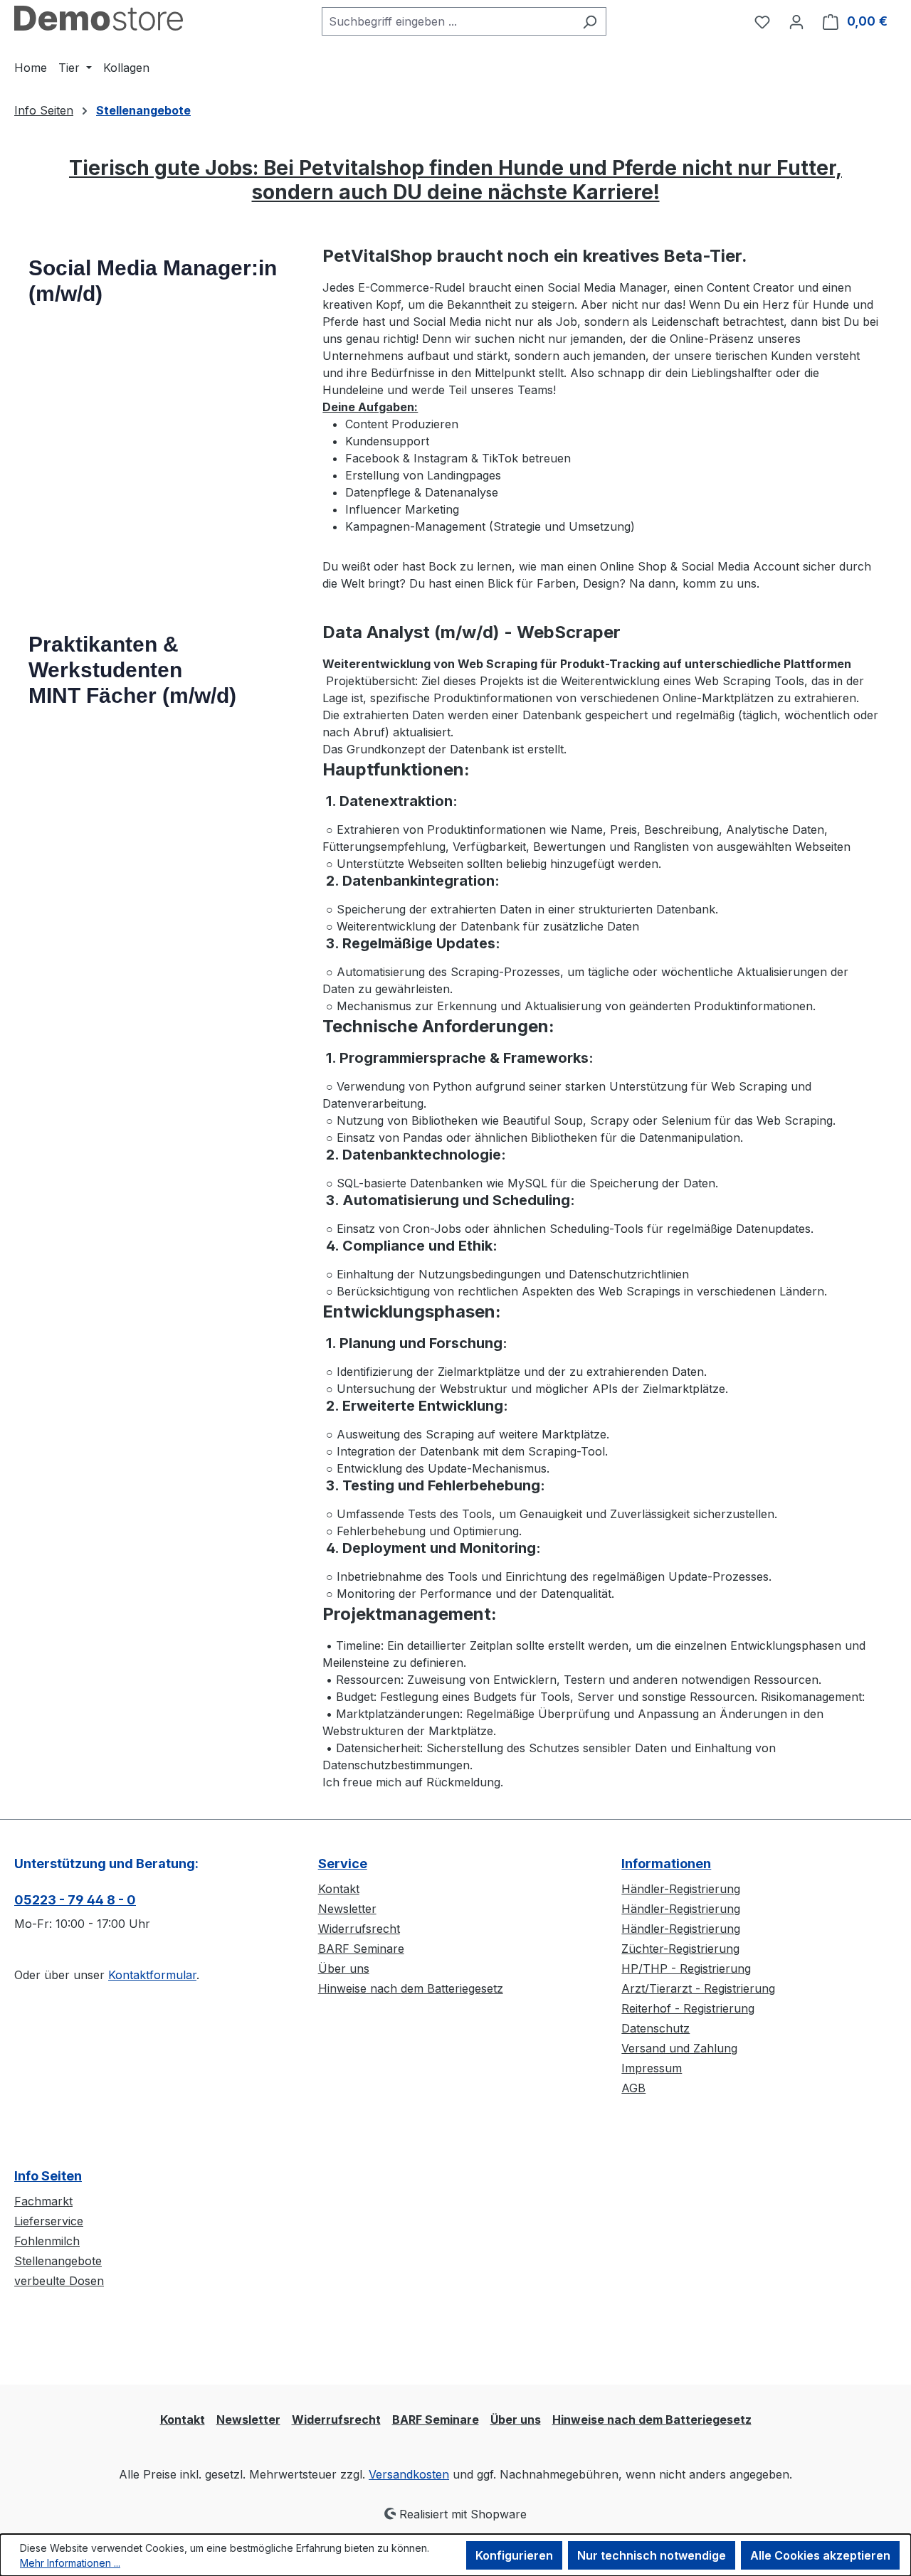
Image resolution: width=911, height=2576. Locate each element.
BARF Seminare (361, 1949)
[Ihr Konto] (796, 21)
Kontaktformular (152, 1975)
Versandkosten (409, 2474)
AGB (633, 2088)
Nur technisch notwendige (652, 2555)
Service (343, 1864)
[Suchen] (590, 21)
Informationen (666, 1864)
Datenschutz (655, 2028)
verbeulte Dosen (59, 2281)
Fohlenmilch (47, 2241)
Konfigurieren (514, 2555)
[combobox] (448, 21)
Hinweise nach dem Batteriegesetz (411, 1988)
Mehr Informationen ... (70, 2563)
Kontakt (339, 1889)
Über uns (344, 1968)
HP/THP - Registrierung (686, 1968)
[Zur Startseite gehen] (99, 18)
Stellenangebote (58, 2261)
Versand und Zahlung (679, 2048)
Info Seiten (48, 2176)
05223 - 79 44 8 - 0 (75, 1900)
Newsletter (347, 1909)
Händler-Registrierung (681, 1889)
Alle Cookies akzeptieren (820, 2555)
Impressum (652, 2068)
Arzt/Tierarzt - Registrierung (698, 1988)
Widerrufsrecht (359, 1929)
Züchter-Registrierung (680, 1949)
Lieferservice (49, 2221)
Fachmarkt (43, 2201)
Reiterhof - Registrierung (688, 2008)
